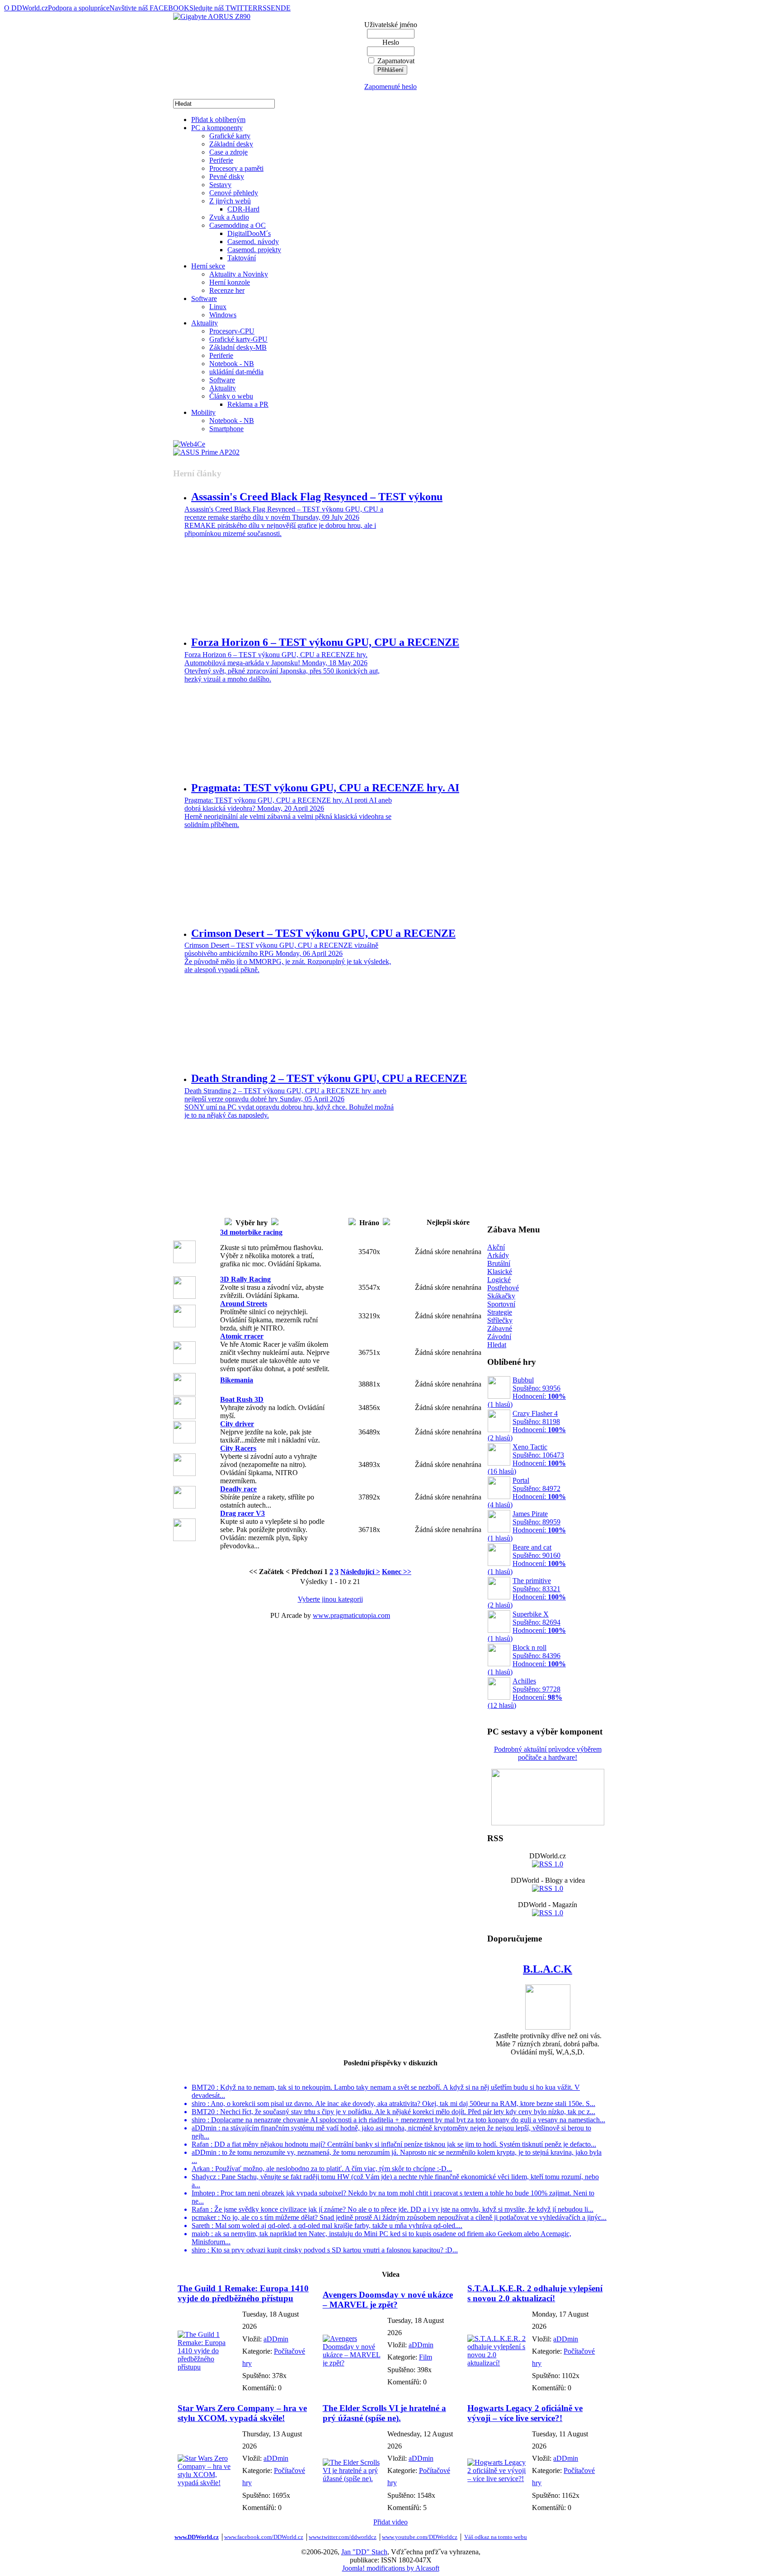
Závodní (499, 1337)
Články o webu (231, 396)
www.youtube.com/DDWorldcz (420, 2537)
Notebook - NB (232, 364)
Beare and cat (527, 1559)
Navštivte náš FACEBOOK (149, 8)
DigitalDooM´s (249, 233)
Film (426, 2357)
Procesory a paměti (236, 168)
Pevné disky (227, 176)
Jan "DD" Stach (364, 2552)
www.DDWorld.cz (197, 2537)
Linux (218, 307)
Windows (223, 315)
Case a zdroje (228, 152)
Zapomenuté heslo (390, 87)
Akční (496, 1247)
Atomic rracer (242, 1336)
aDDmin (276, 2339)
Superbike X (527, 1626)
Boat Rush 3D (242, 1399)
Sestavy (220, 185)
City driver (237, 1424)
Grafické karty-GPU (238, 339)
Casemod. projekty (254, 250)
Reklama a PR (248, 404)
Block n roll (527, 1660)
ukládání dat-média (236, 372)
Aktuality (205, 323)
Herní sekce (208, 266)
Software (204, 298)
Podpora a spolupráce (79, 8)
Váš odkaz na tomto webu (496, 2537)
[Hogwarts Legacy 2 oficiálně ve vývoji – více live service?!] (497, 2479)
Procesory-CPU (232, 331)
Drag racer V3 (242, 1513)
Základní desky (231, 144)
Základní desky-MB (238, 347)
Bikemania (237, 1380)
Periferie (221, 160)
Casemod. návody (253, 242)
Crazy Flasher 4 (527, 1426)
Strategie (500, 1312)
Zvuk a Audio (229, 217)
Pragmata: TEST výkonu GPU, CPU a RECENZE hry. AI (325, 788)
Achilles (525, 1693)
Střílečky (500, 1320)
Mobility (203, 412)
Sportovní (501, 1304)
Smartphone (226, 429)
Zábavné (500, 1328)
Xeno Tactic (527, 1459)
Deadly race (238, 1489)
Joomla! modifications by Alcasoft (391, 2568)
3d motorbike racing (251, 1232)
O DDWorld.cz (26, 8)
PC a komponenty (217, 128)
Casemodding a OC (238, 225)
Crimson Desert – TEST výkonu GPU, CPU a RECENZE (323, 933)
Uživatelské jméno (391, 25)
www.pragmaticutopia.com (351, 1615)
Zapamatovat (396, 61)
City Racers (238, 1448)
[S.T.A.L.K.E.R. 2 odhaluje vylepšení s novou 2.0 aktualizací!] (497, 2363)
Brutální (499, 1263)
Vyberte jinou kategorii (330, 1599)
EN (276, 8)
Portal (527, 1492)
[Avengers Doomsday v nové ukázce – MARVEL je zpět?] (353, 2363)
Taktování (242, 258)
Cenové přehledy (234, 193)
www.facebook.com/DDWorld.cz (264, 2537)
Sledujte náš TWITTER (223, 8)
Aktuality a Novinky (239, 274)
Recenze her (227, 290)
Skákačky (501, 1296)
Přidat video (390, 2522)
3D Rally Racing (245, 1279)
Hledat (497, 1345)
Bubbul (527, 1392)
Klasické (500, 1272)
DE (286, 8)
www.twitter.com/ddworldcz (343, 2537)
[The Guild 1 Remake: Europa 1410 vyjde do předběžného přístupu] (208, 2367)
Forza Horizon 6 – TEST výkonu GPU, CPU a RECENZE (325, 642)
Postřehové (503, 1288)
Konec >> (397, 1572)
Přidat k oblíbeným (218, 120)
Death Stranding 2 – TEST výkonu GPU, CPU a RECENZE (329, 1078)
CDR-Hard (243, 209)
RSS (264, 8)
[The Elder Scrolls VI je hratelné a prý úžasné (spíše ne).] (353, 2479)
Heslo (391, 42)
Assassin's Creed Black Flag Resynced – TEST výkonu (317, 497)
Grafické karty (230, 136)
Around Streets (244, 1304)
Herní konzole (230, 282)
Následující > (360, 1572)
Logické (499, 1280)
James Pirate (527, 1526)
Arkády (498, 1255)
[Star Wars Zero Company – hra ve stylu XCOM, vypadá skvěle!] (208, 2483)
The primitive (527, 1593)
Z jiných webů (230, 201)
